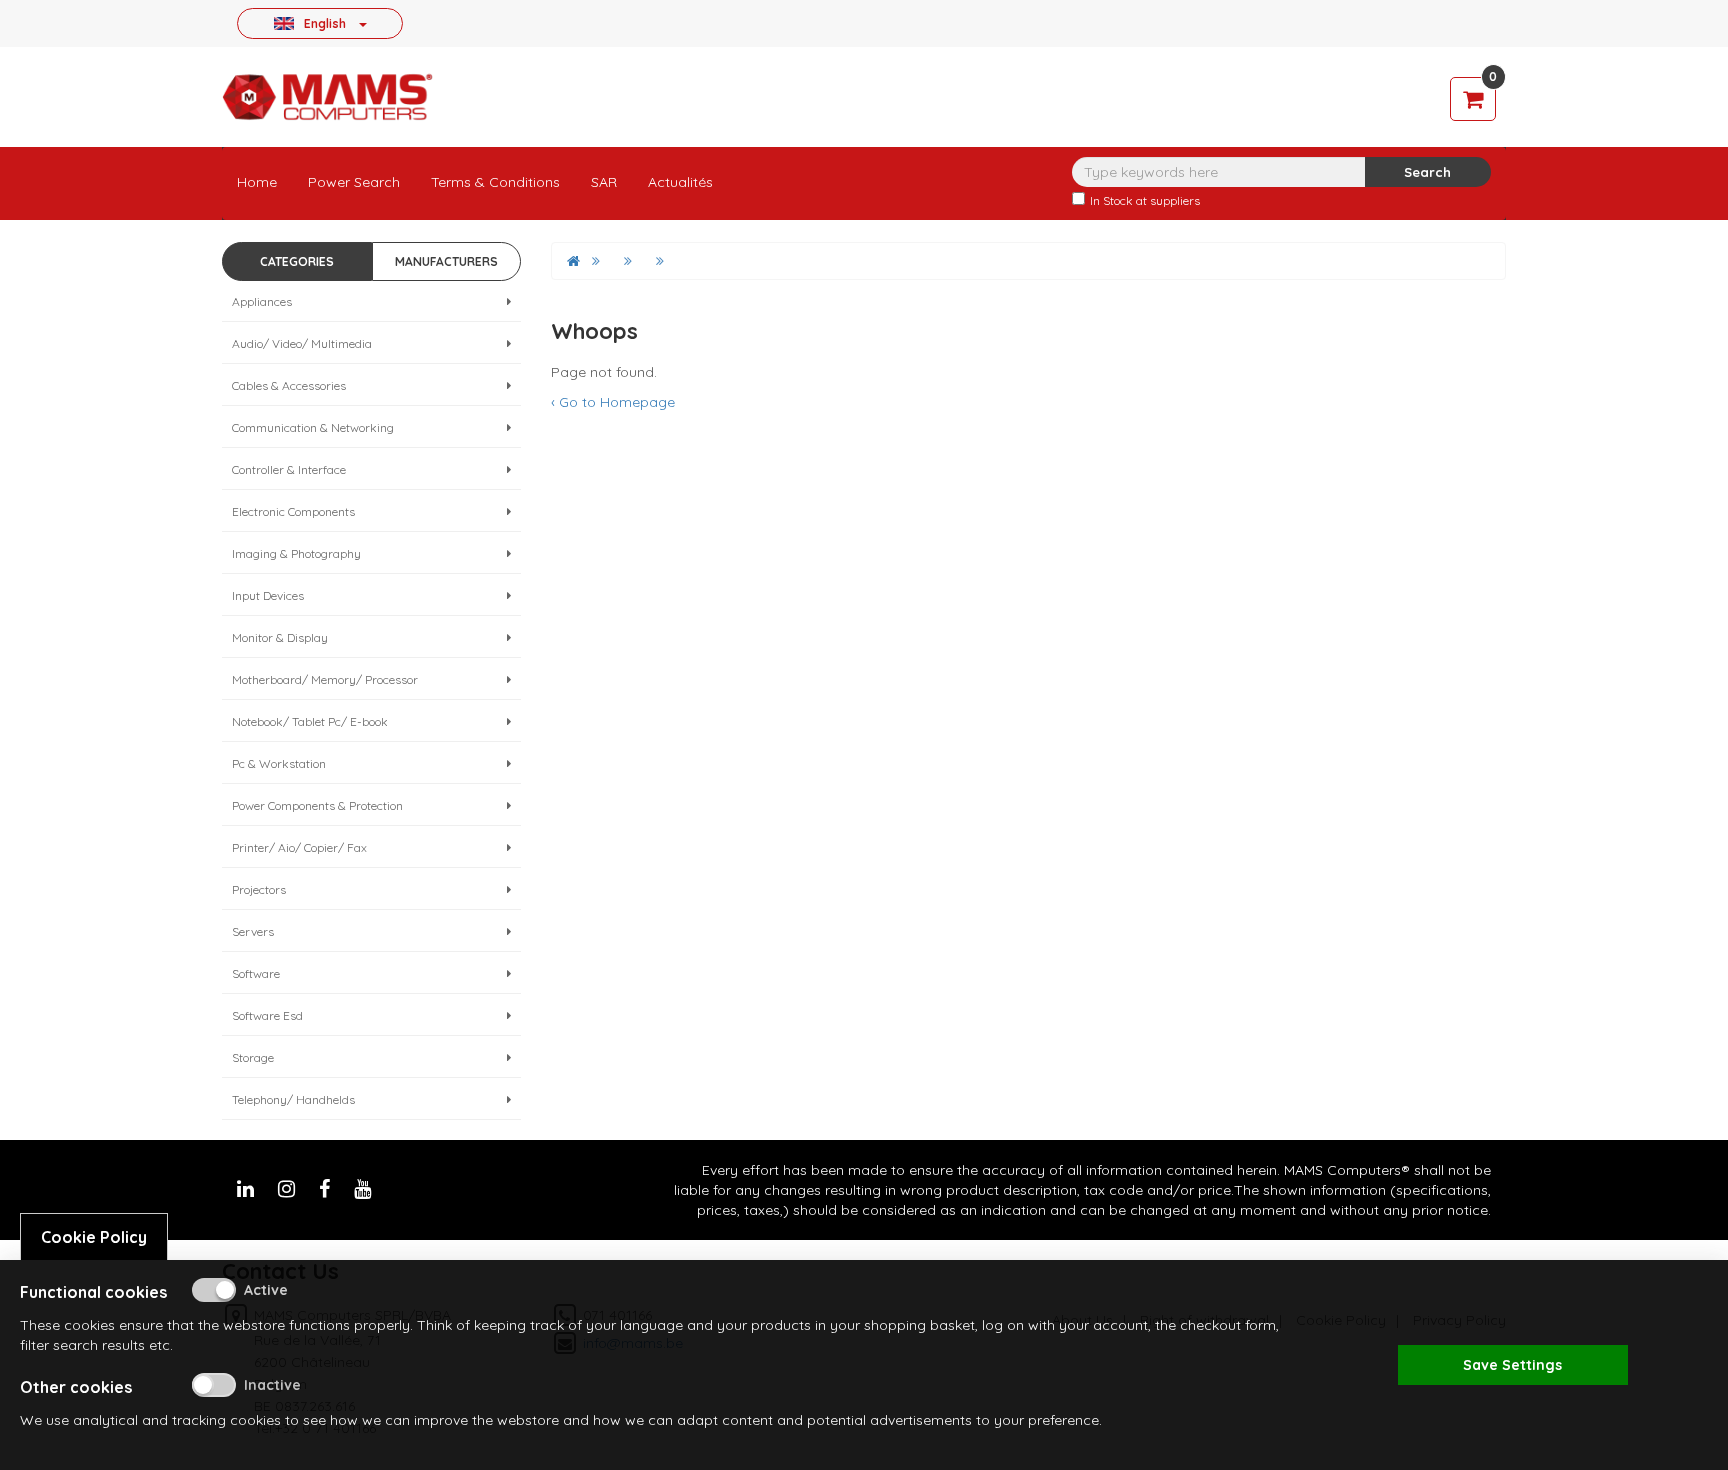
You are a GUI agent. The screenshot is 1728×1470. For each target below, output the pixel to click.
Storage (253, 1057)
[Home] (573, 261)
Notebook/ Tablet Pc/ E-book (310, 721)
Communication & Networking (313, 427)
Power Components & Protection (317, 805)
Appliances (262, 301)
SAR (604, 182)
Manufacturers (446, 261)
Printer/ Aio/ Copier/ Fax (299, 847)
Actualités (680, 182)
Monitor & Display (280, 637)
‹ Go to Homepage (613, 402)
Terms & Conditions (495, 182)
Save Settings (1512, 1365)
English (325, 23)
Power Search (354, 182)
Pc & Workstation (279, 763)
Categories (297, 261)
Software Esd (267, 1015)
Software (256, 973)
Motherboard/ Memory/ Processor (325, 679)
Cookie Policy (94, 1237)
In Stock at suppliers (1145, 200)
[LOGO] (327, 97)
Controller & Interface (289, 469)
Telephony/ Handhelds (293, 1099)
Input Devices (268, 595)
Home (257, 182)
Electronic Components (293, 511)
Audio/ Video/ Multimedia (302, 343)
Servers (253, 931)
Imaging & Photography (296, 553)
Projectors (259, 889)
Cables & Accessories (289, 385)
